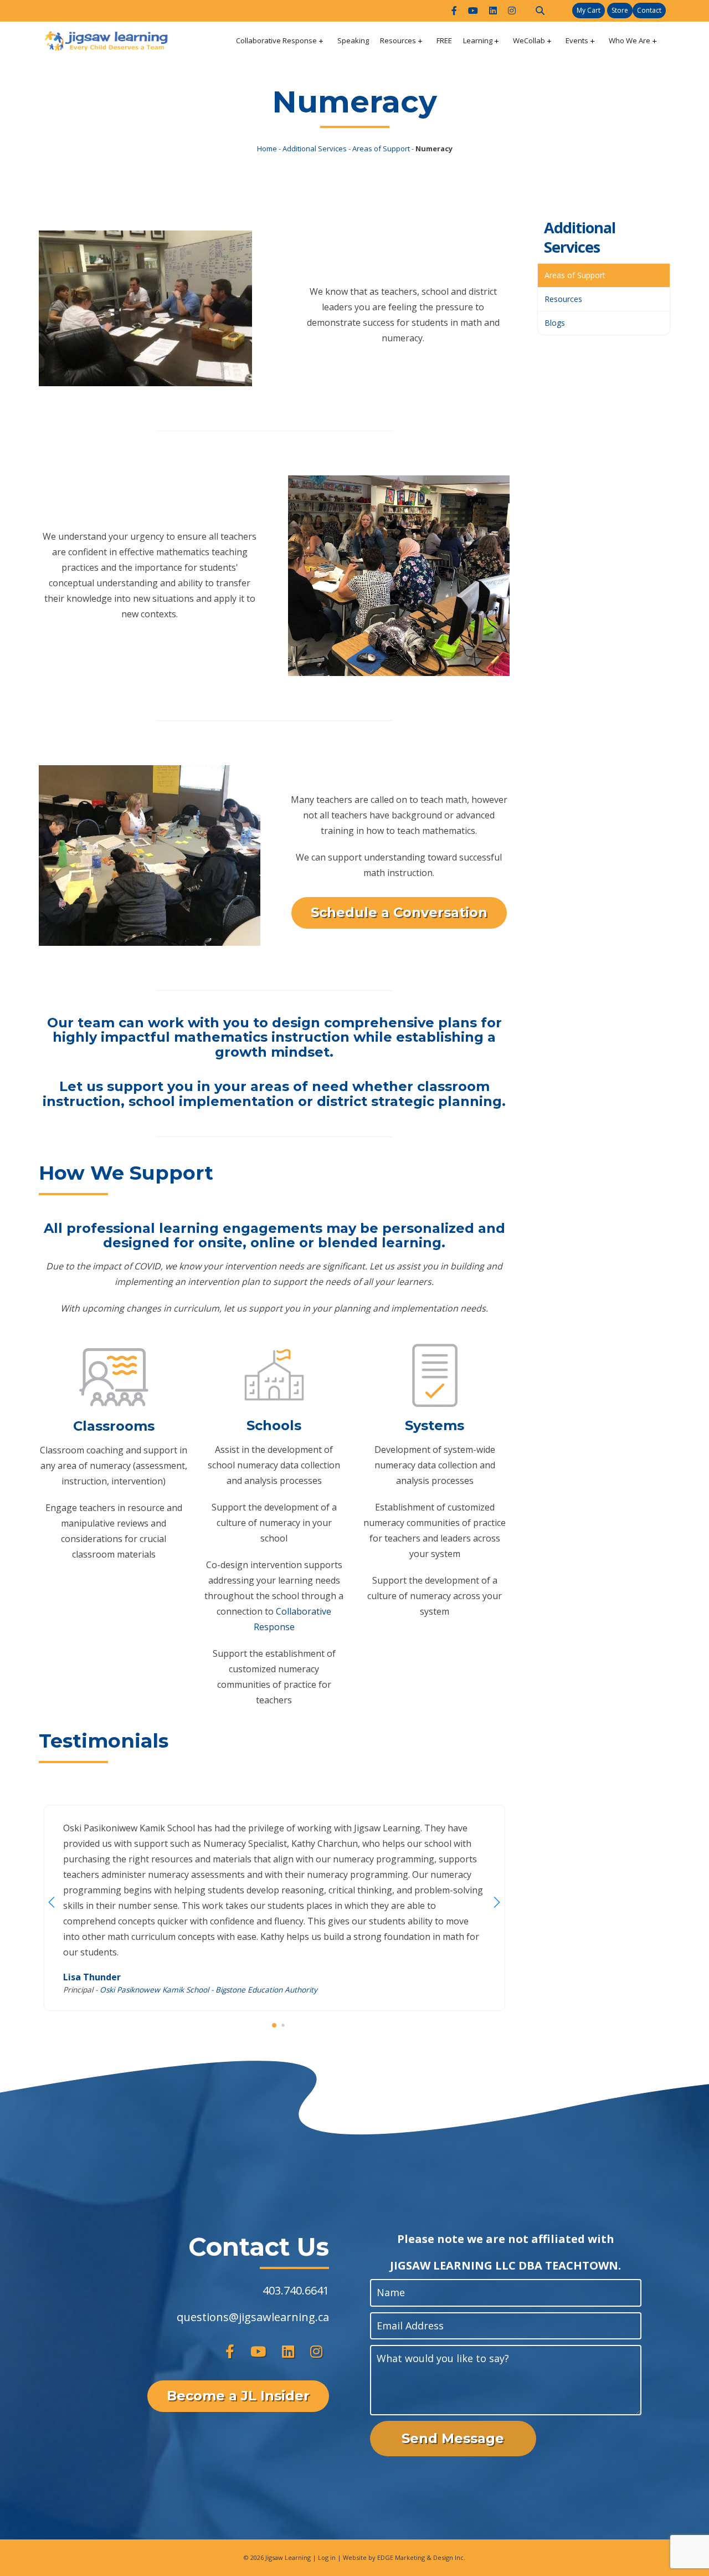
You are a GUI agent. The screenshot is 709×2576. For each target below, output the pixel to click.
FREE (444, 40)
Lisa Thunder (92, 1977)
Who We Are (630, 40)
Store (620, 10)
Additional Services (315, 148)
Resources (398, 40)
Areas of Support (381, 148)
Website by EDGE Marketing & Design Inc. (404, 2557)
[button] (497, 1902)
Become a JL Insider (238, 2396)
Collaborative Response (276, 40)
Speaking (353, 40)
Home (267, 148)
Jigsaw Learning (288, 2557)
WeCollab (529, 40)
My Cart (589, 10)
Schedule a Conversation (399, 912)
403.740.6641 (296, 2290)
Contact (649, 10)
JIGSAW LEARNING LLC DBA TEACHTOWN (504, 2265)
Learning (478, 40)
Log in (327, 2557)
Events (577, 40)
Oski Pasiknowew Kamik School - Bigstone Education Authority (209, 1989)
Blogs (555, 323)
